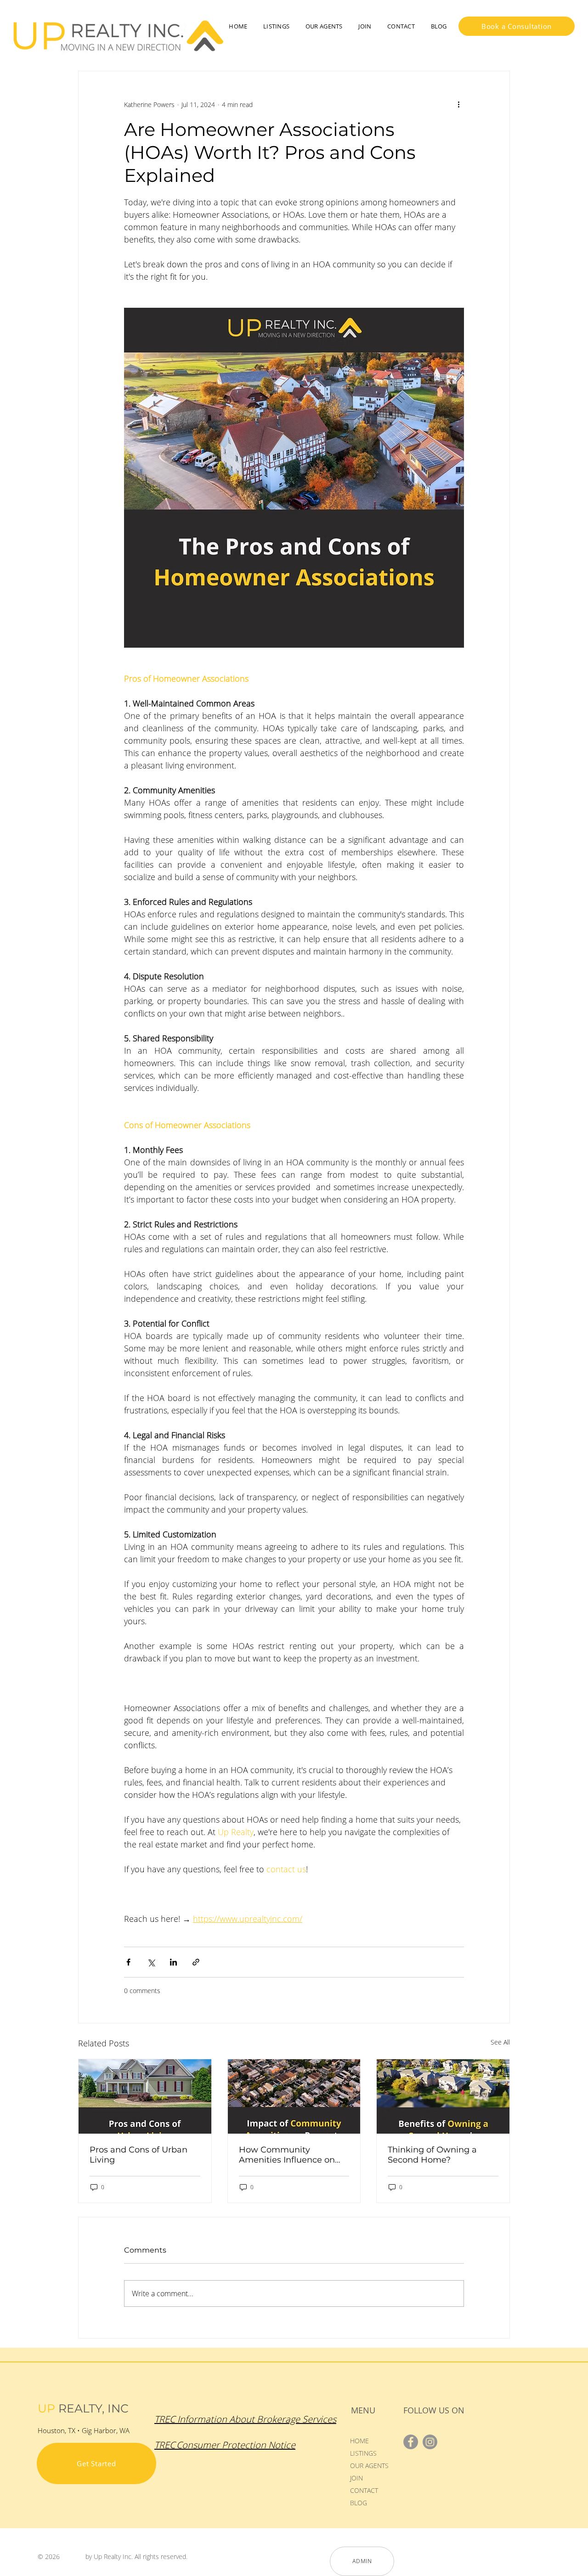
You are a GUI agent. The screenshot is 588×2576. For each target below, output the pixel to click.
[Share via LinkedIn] (173, 1962)
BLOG (359, 2503)
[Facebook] (411, 2442)
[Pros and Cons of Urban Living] (145, 2096)
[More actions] (458, 104)
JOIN (356, 2478)
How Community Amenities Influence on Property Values (287, 2155)
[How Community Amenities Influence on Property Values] (294, 2096)
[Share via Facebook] (128, 1962)
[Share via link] (196, 1962)
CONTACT (364, 2490)
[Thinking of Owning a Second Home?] (443, 2096)
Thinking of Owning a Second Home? (432, 2155)
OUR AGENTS (369, 2466)
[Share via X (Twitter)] (151, 1962)
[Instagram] (430, 2442)
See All (500, 2042)
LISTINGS (363, 2453)
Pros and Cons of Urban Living (139, 2155)
